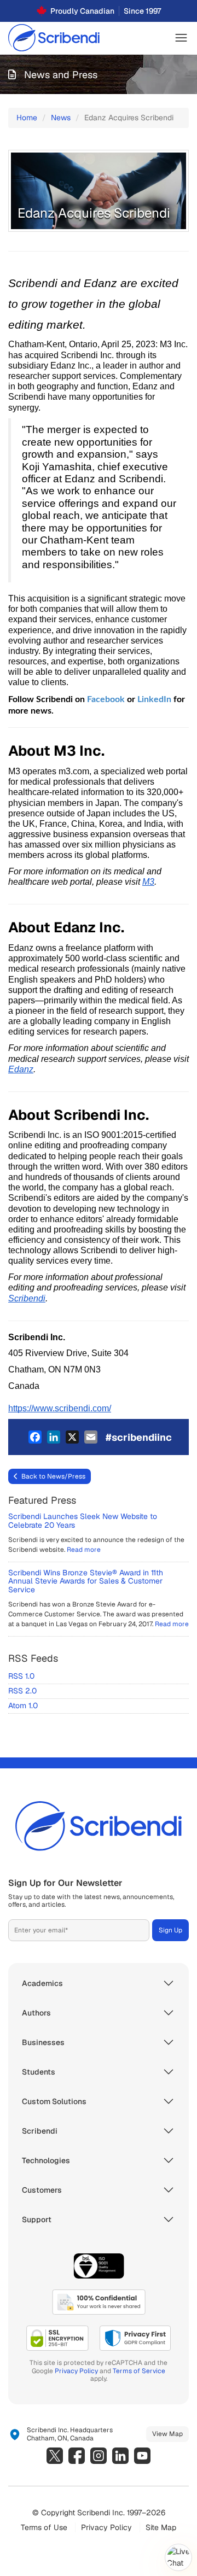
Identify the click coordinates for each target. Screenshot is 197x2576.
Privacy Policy (76, 2371)
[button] (181, 38)
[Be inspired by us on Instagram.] (99, 2456)
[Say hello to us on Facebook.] (77, 2456)
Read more (84, 1550)
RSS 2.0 (22, 1691)
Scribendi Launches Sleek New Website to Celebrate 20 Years (83, 1520)
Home (27, 118)
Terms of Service (139, 2371)
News (61, 118)
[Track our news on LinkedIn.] (120, 2456)
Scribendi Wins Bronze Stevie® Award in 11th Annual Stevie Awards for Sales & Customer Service (86, 1581)
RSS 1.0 (21, 1676)
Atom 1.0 (23, 1705)
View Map (167, 2434)
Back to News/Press (53, 1476)
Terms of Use (44, 2527)
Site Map (161, 2527)
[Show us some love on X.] (55, 2456)
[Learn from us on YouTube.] (142, 2456)
